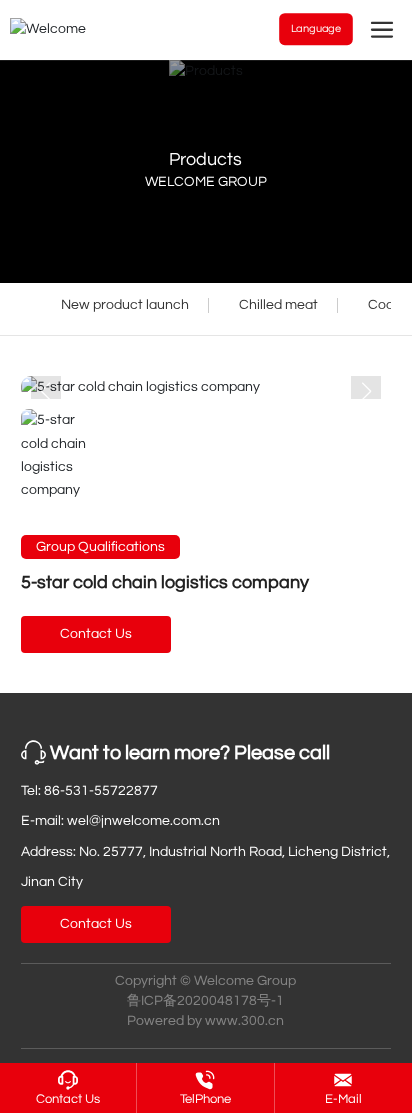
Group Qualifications (100, 547)
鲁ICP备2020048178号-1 (205, 1001)
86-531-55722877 (101, 791)
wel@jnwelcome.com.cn (143, 821)
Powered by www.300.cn (205, 1021)
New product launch (125, 305)
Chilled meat (278, 305)
